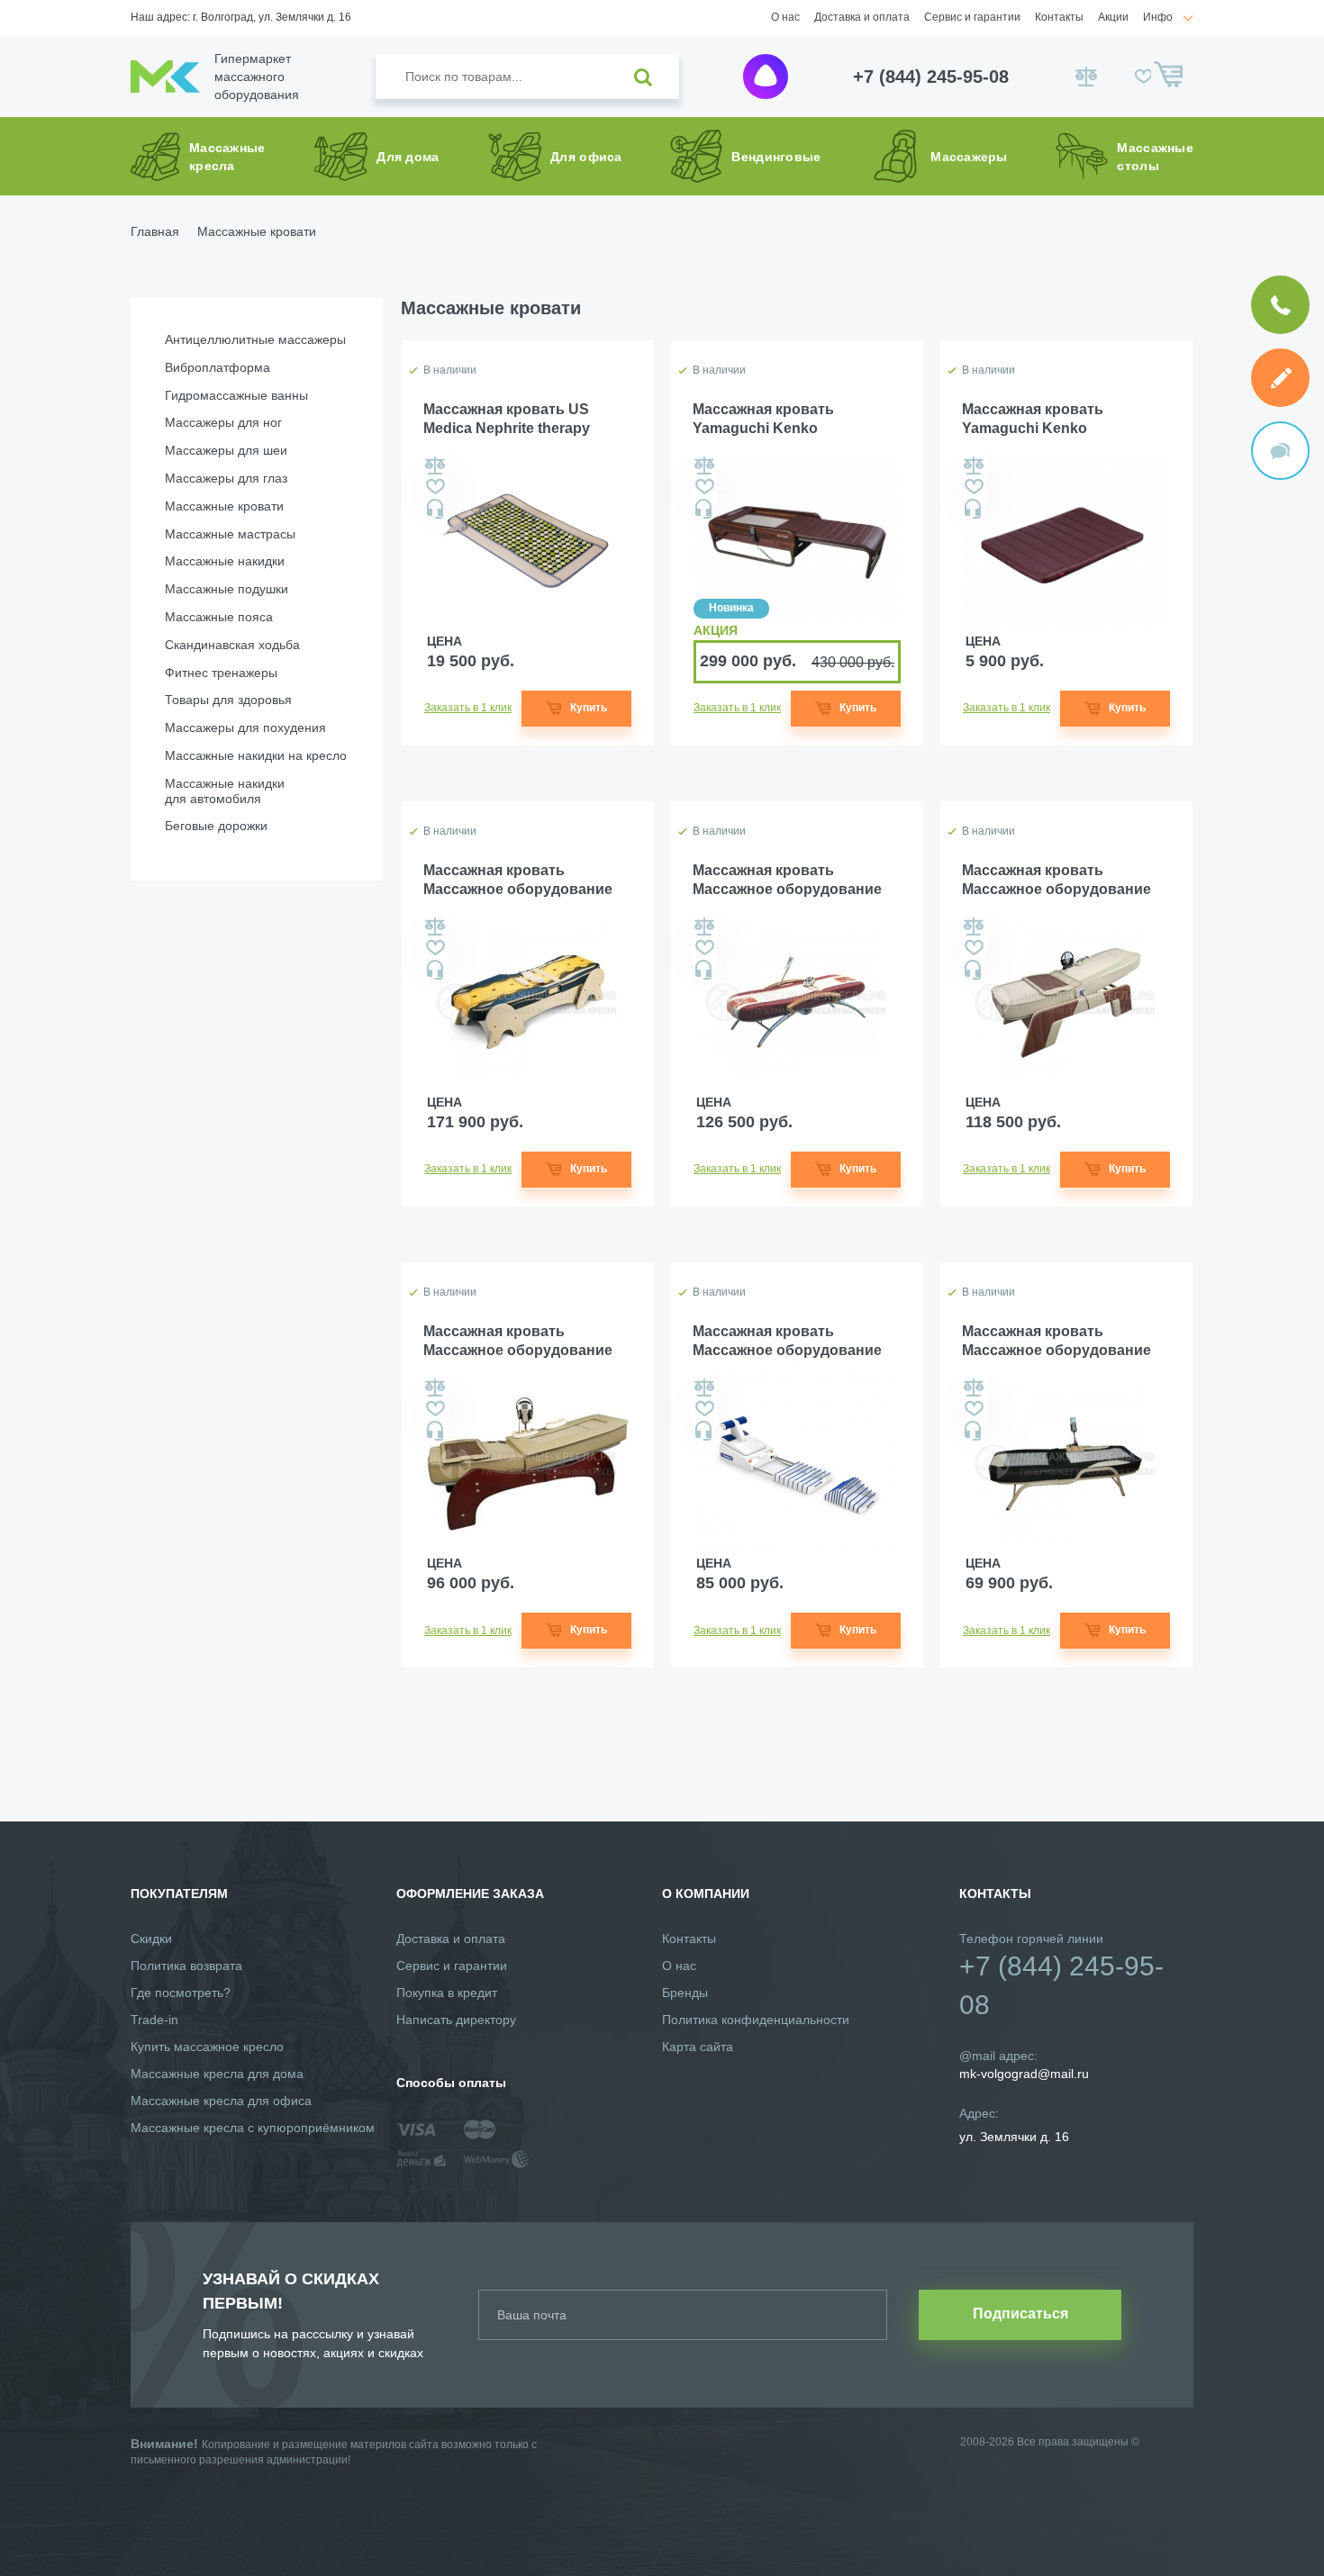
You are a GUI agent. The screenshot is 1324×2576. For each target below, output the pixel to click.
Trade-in (154, 2020)
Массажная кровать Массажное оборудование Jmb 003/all (518, 1342)
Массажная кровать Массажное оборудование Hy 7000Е (518, 881)
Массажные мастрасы (230, 534)
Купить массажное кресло (207, 2047)
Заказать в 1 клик (468, 708)
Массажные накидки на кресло (256, 755)
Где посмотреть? (181, 1993)
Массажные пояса (219, 617)
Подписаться (1020, 2314)
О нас (785, 17)
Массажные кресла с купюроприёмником (253, 2128)
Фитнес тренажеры (221, 673)
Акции (1113, 17)
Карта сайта (698, 2047)
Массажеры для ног (223, 422)
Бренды (685, 1993)
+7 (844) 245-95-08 (931, 77)
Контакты (1059, 17)
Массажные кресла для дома (217, 2074)
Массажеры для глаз (226, 478)
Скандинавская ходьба (232, 645)
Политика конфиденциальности (756, 2020)
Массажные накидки (225, 561)
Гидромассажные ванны (236, 395)
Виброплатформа (218, 367)
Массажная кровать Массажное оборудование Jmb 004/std (1056, 1342)
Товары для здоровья (228, 700)
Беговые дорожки (216, 826)
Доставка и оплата (862, 17)
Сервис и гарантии (972, 17)
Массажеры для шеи (226, 450)
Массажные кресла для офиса (221, 2101)
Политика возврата (186, 1966)
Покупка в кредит (447, 1993)
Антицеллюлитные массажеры (255, 339)
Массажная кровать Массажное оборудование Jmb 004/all (1056, 881)
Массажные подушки (227, 589)
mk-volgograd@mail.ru (1024, 2074)
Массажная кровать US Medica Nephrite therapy (507, 419)
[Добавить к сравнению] (435, 465)
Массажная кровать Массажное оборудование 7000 (787, 881)
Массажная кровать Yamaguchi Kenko (763, 419)
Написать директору (456, 2020)
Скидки (151, 1939)
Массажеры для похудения (245, 728)
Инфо (1158, 17)
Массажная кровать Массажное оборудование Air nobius (787, 1342)
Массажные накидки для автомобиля (225, 791)
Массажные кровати (224, 506)
